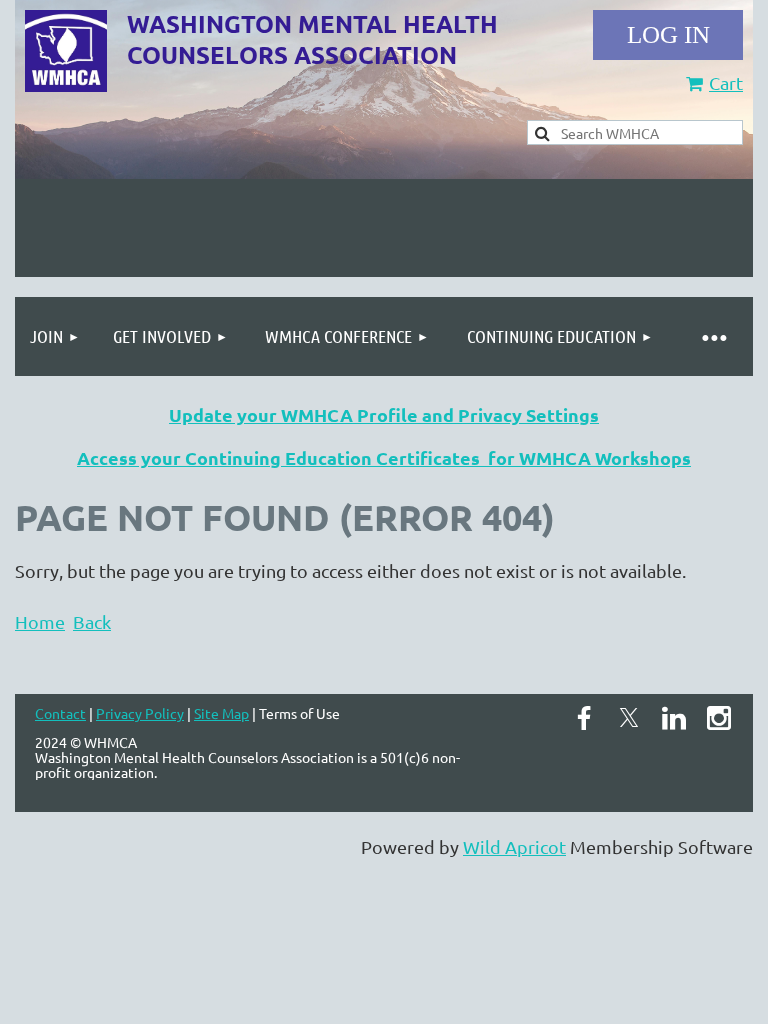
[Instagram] (719, 718)
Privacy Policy (140, 713)
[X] (629, 718)
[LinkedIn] (674, 718)
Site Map (221, 713)
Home (40, 621)
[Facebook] (584, 718)
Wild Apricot (514, 846)
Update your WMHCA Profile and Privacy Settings (384, 414)
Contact (60, 713)
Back (92, 621)
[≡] (713, 336)
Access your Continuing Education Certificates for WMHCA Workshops (384, 457)
